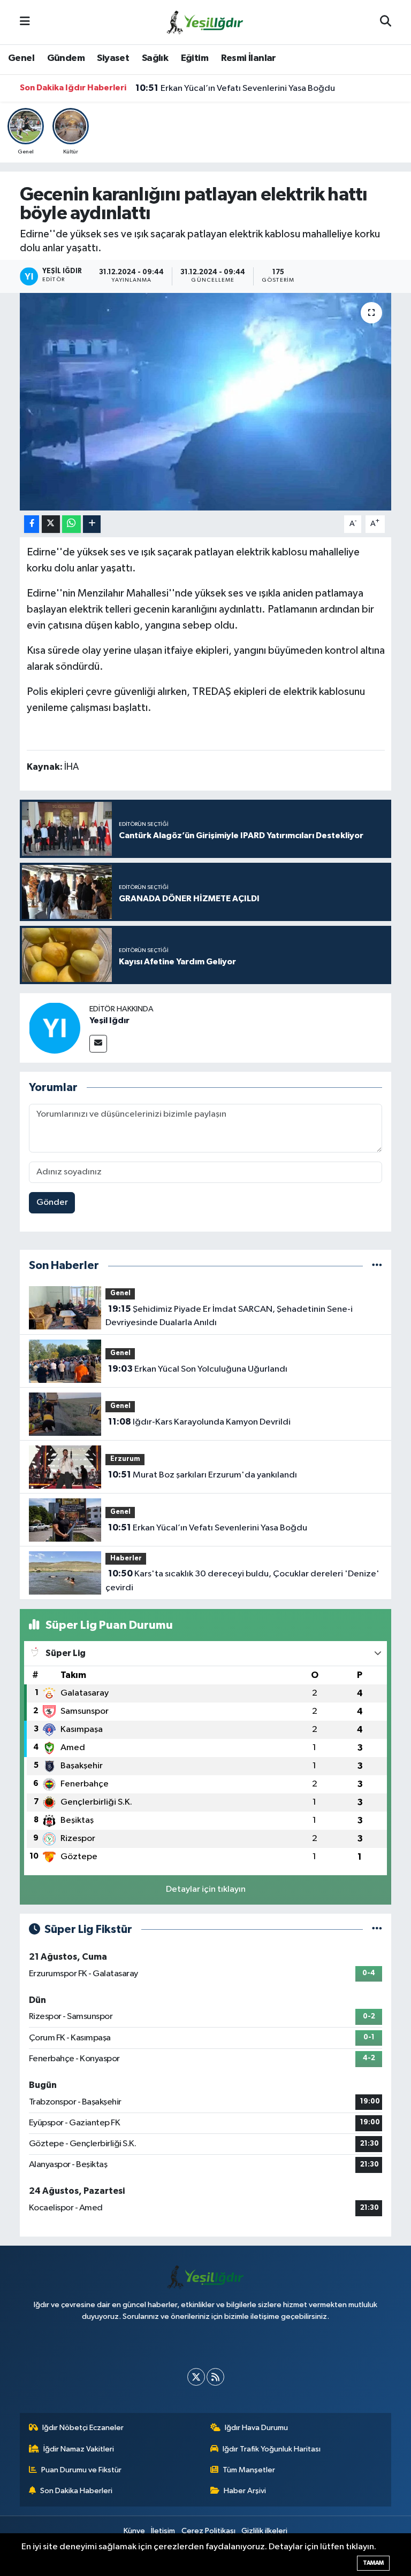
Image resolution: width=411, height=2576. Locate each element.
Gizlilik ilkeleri (264, 2531)
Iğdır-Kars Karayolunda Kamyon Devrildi (199, 1422)
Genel (21, 58)
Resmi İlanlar (249, 58)
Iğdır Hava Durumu (256, 2428)
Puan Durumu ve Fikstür (81, 2470)
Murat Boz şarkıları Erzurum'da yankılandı (203, 1475)
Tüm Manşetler (249, 2470)
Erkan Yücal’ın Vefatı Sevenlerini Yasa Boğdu (235, 88)
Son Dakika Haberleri (76, 2491)
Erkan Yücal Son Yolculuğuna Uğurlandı (198, 1369)
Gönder (52, 1202)
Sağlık (155, 58)
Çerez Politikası (208, 2531)
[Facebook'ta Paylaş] (32, 524)
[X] (196, 2377)
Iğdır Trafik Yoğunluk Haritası (272, 2449)
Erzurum (125, 1459)
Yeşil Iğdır (109, 1020)
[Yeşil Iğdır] (55, 1028)
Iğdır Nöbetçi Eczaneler (83, 2428)
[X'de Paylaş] (51, 524)
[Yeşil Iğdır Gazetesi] (205, 22)
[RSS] (215, 2377)
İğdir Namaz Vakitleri (79, 2449)
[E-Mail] (98, 1044)
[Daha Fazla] (92, 524)
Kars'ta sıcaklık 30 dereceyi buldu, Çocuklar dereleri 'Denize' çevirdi (242, 1581)
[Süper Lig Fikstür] (377, 1929)
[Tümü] (377, 1266)
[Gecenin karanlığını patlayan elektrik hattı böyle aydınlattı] (206, 402)
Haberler (126, 1558)
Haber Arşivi (245, 2491)
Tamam (373, 2563)
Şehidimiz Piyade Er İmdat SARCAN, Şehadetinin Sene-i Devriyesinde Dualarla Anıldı (229, 1316)
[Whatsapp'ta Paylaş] (71, 524)
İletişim (163, 2531)
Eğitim (195, 58)
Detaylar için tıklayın (206, 1889)
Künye (134, 2531)
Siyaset (113, 58)
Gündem (66, 58)
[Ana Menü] (25, 22)
